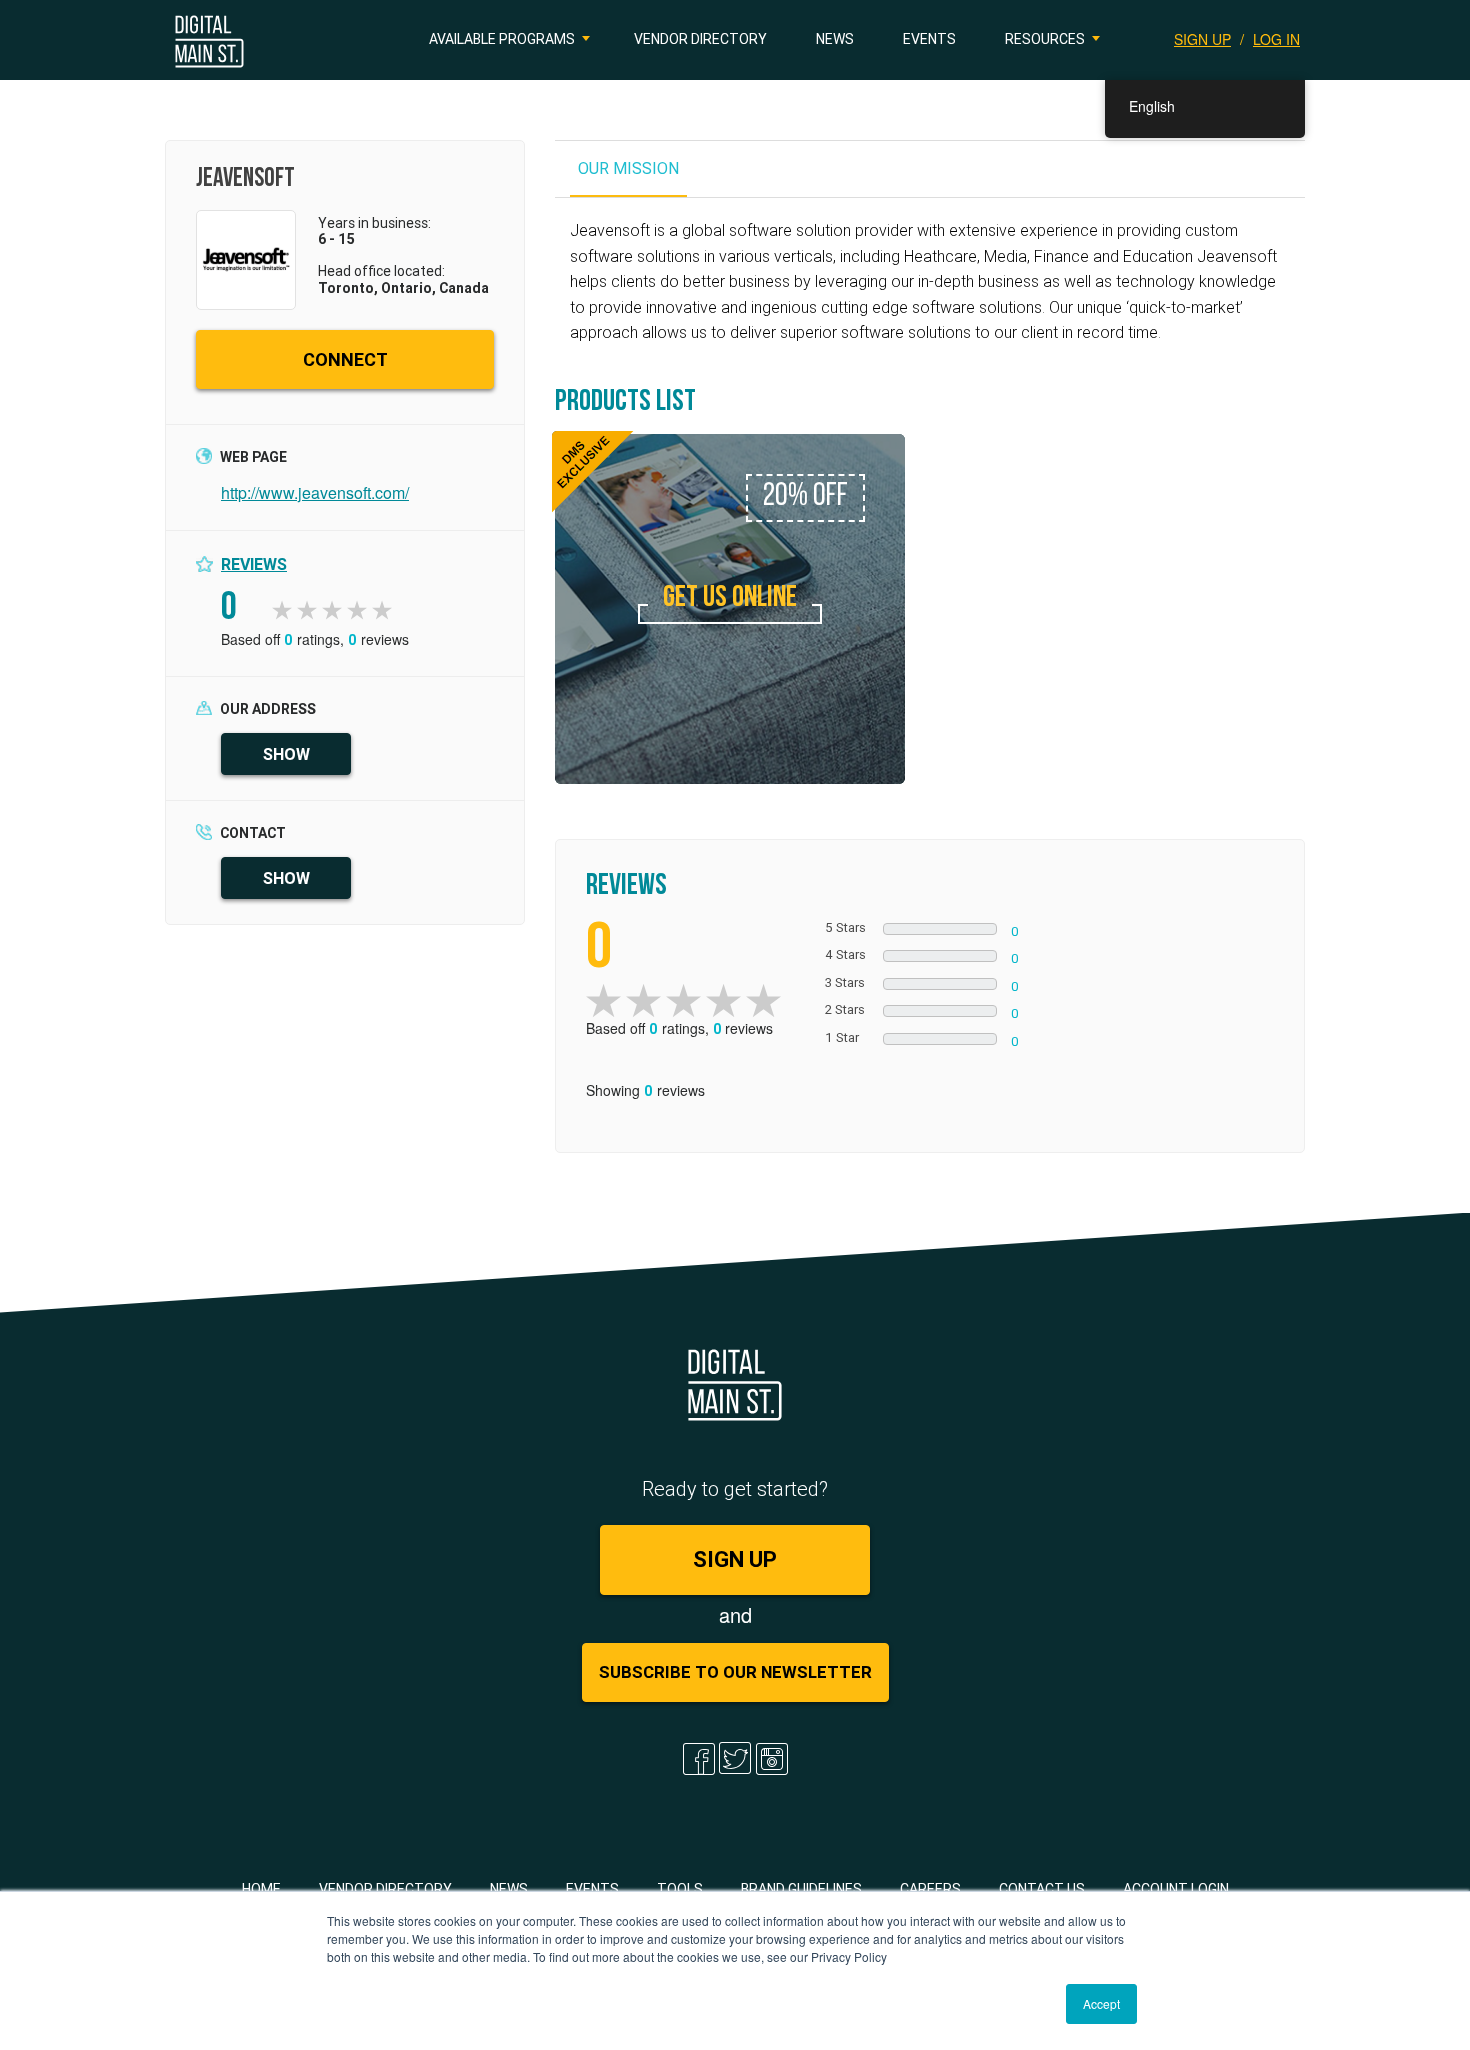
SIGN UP (1202, 39)
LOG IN (1276, 39)
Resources (1045, 39)
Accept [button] (1101, 2003)
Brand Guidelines (801, 1889)
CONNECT (345, 359)
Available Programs (502, 39)
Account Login (1176, 1889)
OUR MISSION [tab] (628, 168)
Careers (930, 1889)
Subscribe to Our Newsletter (735, 1672)
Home (261, 1889)
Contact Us (1042, 1889)
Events (929, 39)
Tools (680, 1889)
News (835, 39)
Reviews (254, 564)
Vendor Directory (700, 39)
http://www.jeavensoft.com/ (315, 492)
